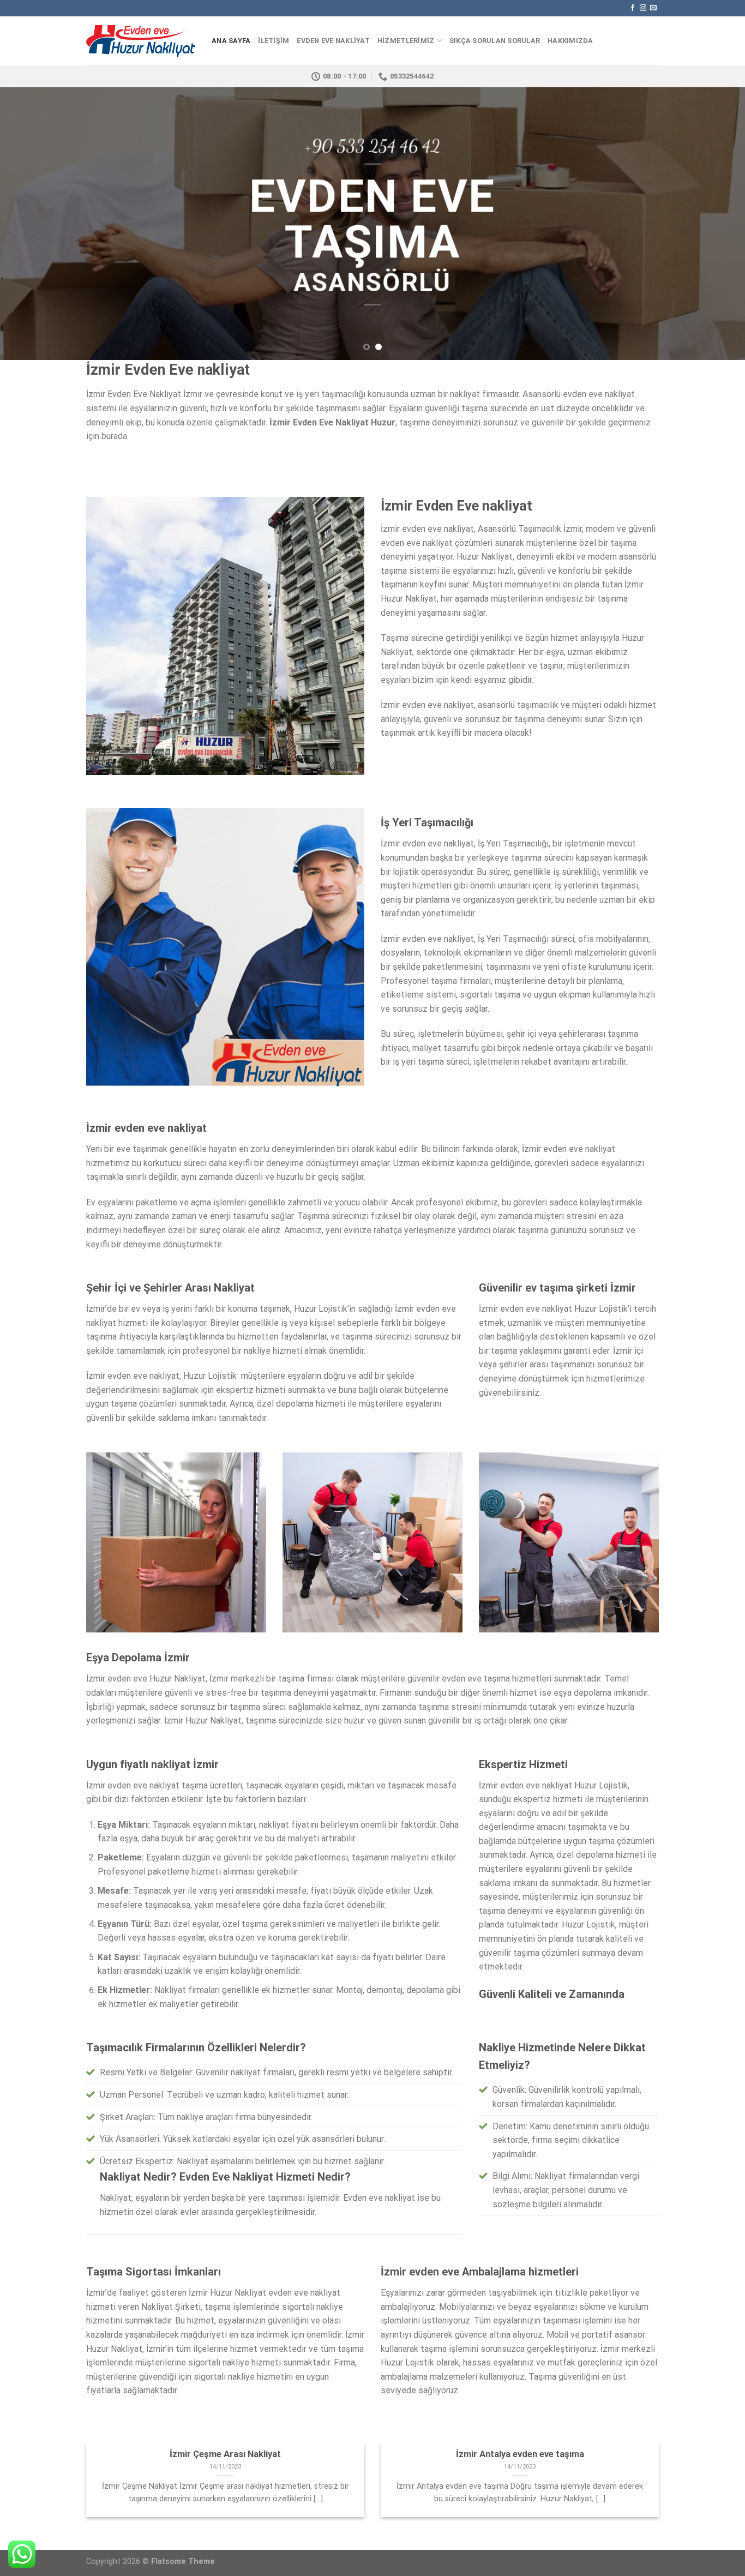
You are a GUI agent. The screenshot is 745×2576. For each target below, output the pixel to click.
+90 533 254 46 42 (373, 146)
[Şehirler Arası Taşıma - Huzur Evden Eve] (141, 41)
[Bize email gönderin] (653, 8)
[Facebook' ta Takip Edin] (633, 8)
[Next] (716, 224)
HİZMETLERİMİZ (406, 41)
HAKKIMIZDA (570, 41)
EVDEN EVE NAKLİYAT (333, 41)
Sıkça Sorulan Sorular (495, 41)
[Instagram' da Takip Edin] (643, 8)
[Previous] (29, 224)
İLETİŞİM (274, 41)
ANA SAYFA (231, 41)
